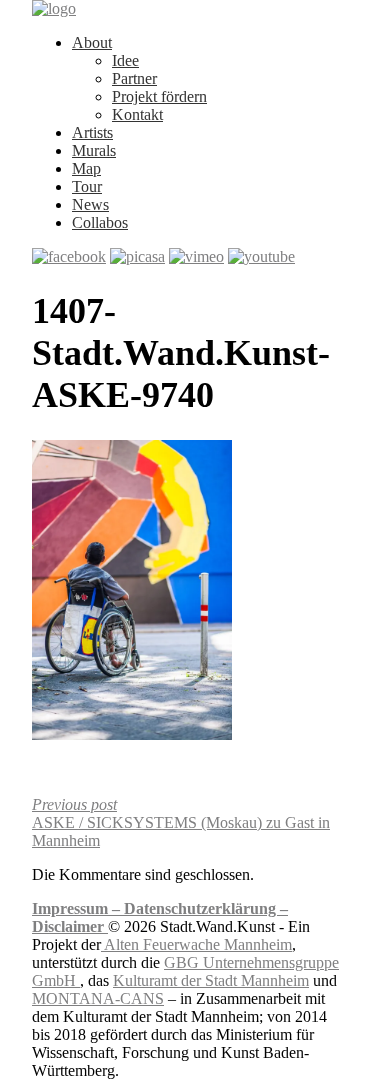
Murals (94, 150)
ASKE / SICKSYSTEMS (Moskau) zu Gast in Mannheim (181, 822)
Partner (134, 78)
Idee (125, 60)
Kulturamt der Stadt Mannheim (211, 980)
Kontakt (137, 114)
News (90, 204)
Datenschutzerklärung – (206, 908)
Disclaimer (70, 926)
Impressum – (78, 908)
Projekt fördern (159, 96)
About (92, 42)
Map (86, 168)
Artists (92, 132)
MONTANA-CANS (98, 998)
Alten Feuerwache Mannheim (196, 944)
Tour (87, 186)
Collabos (100, 222)
